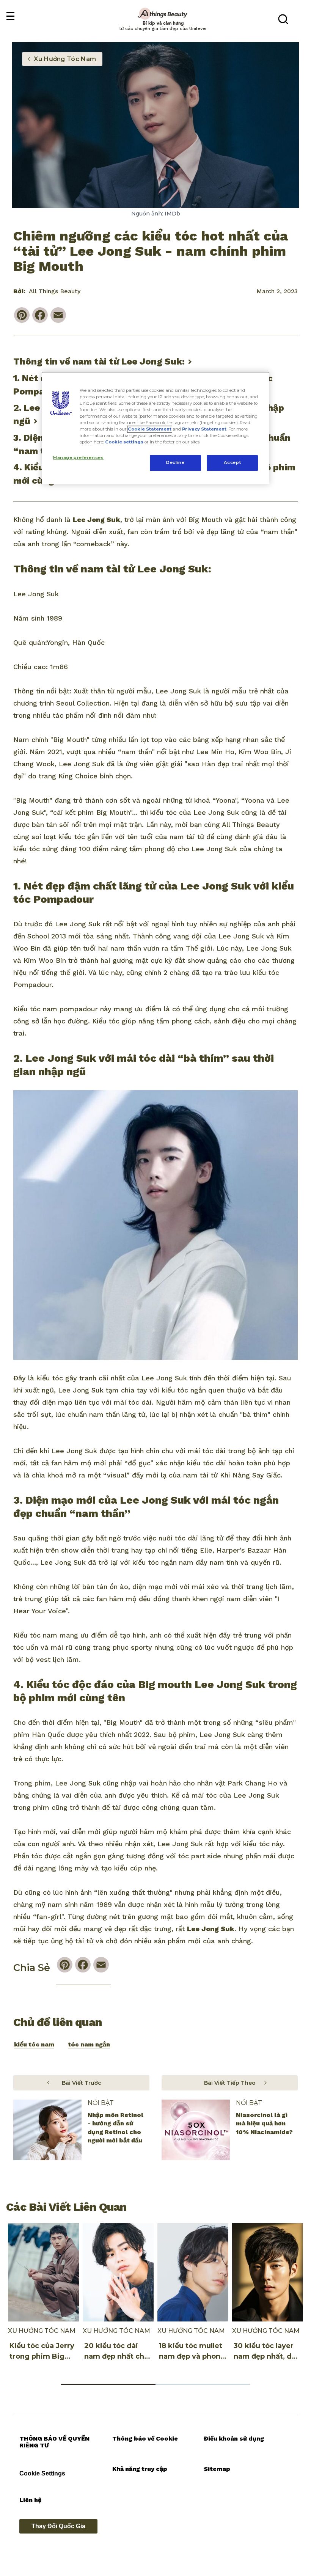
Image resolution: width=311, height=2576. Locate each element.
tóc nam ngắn (89, 2044)
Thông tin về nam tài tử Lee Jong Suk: (99, 361)
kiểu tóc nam (34, 2044)
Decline (175, 463)
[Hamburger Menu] (10, 17)
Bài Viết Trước (82, 2083)
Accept (232, 463)
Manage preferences (78, 458)
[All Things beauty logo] (163, 13)
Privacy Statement (204, 429)
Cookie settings (124, 442)
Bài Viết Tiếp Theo (230, 2083)
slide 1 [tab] (108, 2384)
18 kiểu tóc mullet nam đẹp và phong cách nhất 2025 (192, 2356)
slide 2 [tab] (203, 2384)
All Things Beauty (55, 291)
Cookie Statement (150, 429)
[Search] (283, 19)
